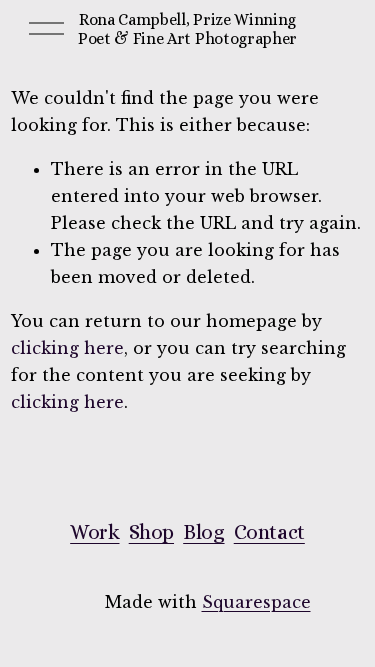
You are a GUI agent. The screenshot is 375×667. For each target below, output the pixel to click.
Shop (151, 532)
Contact (269, 532)
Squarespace (256, 602)
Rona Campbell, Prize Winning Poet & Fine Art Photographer (187, 29)
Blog (203, 532)
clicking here (67, 348)
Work (94, 532)
